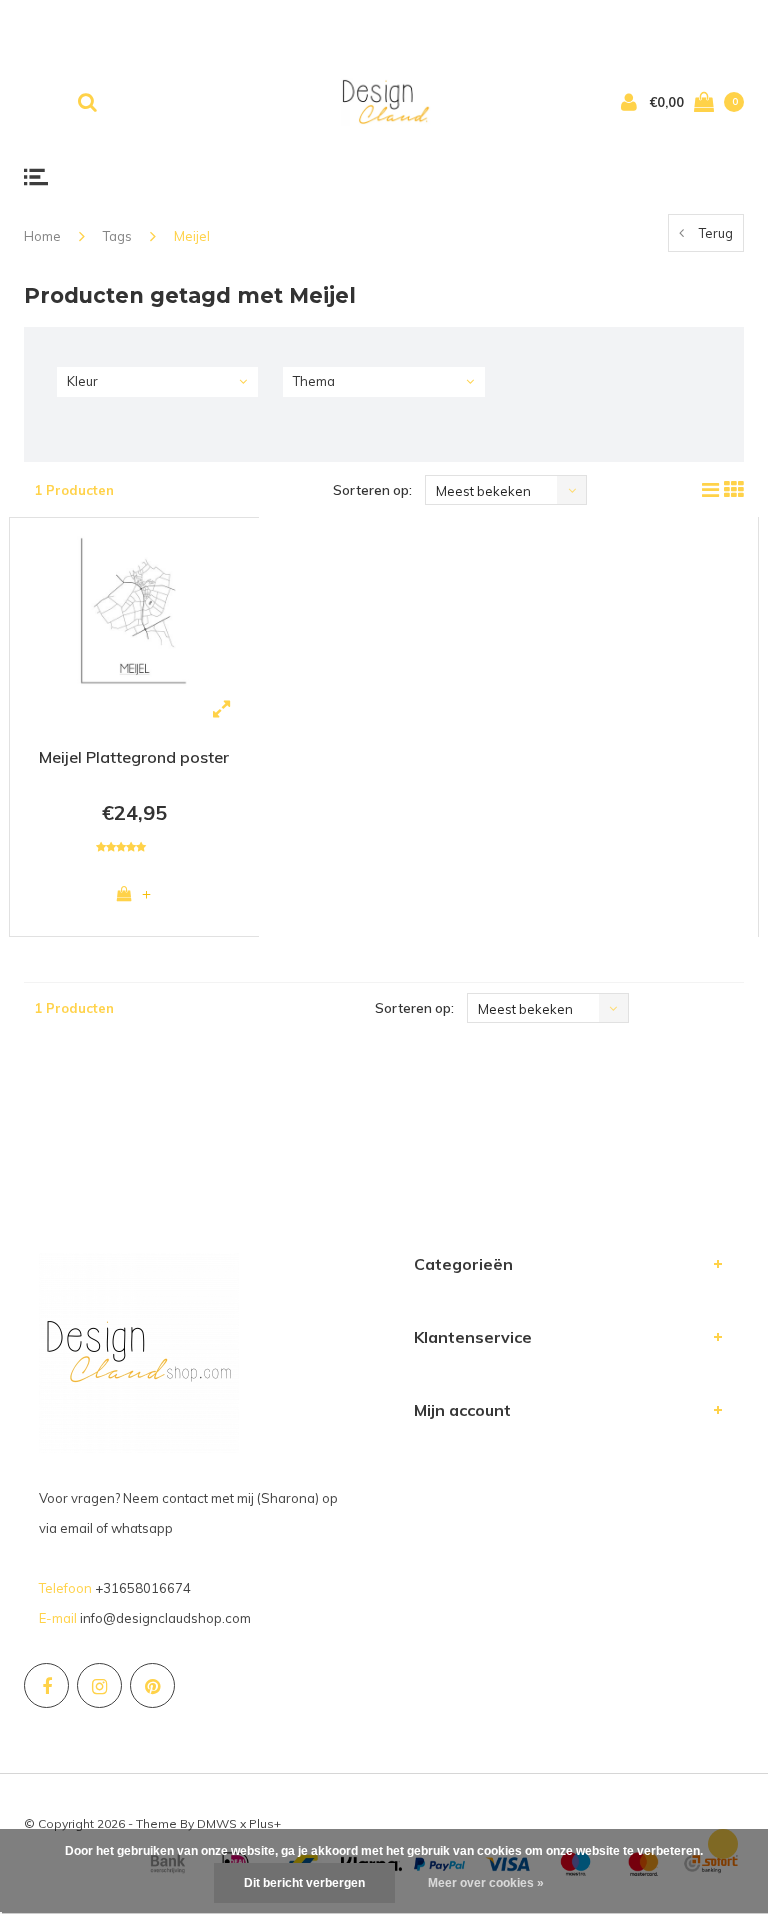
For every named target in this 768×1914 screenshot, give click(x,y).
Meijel (192, 236)
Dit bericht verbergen (304, 1883)
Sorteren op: (372, 490)
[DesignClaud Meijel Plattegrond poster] (134, 609)
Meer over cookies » (486, 1883)
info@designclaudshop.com (165, 1618)
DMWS (217, 1823)
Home (42, 236)
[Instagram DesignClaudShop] (99, 1685)
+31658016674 (143, 1588)
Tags (117, 236)
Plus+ (265, 1823)
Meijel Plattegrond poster (134, 757)
